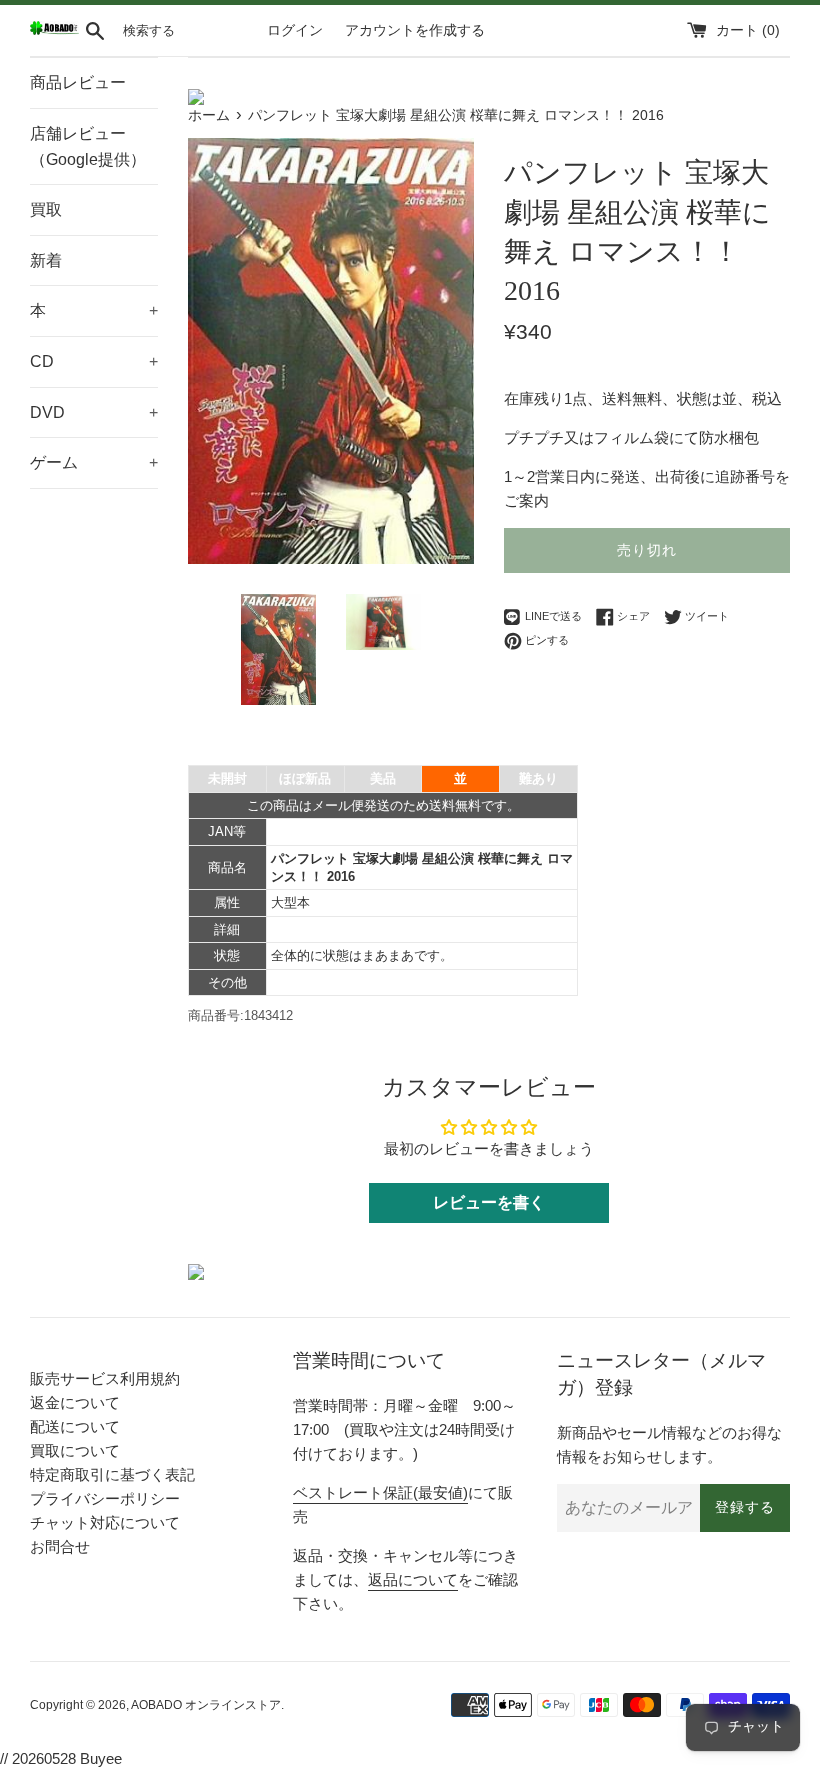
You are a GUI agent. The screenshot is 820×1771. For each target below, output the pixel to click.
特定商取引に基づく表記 (112, 1474)
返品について (413, 1579)
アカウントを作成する (415, 30)
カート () (748, 30)
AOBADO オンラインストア (206, 1705)
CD (94, 361)
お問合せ (60, 1546)
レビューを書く (489, 1202)
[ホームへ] (54, 30)
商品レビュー (78, 82)
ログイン (295, 30)
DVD (94, 412)
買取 (46, 209)
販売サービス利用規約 (105, 1378)
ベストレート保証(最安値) (380, 1492)
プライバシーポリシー (105, 1498)
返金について (75, 1402)
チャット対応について (105, 1522)
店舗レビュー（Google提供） (88, 146)
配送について (75, 1426)
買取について (75, 1450)
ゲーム (94, 462)
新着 (46, 260)
